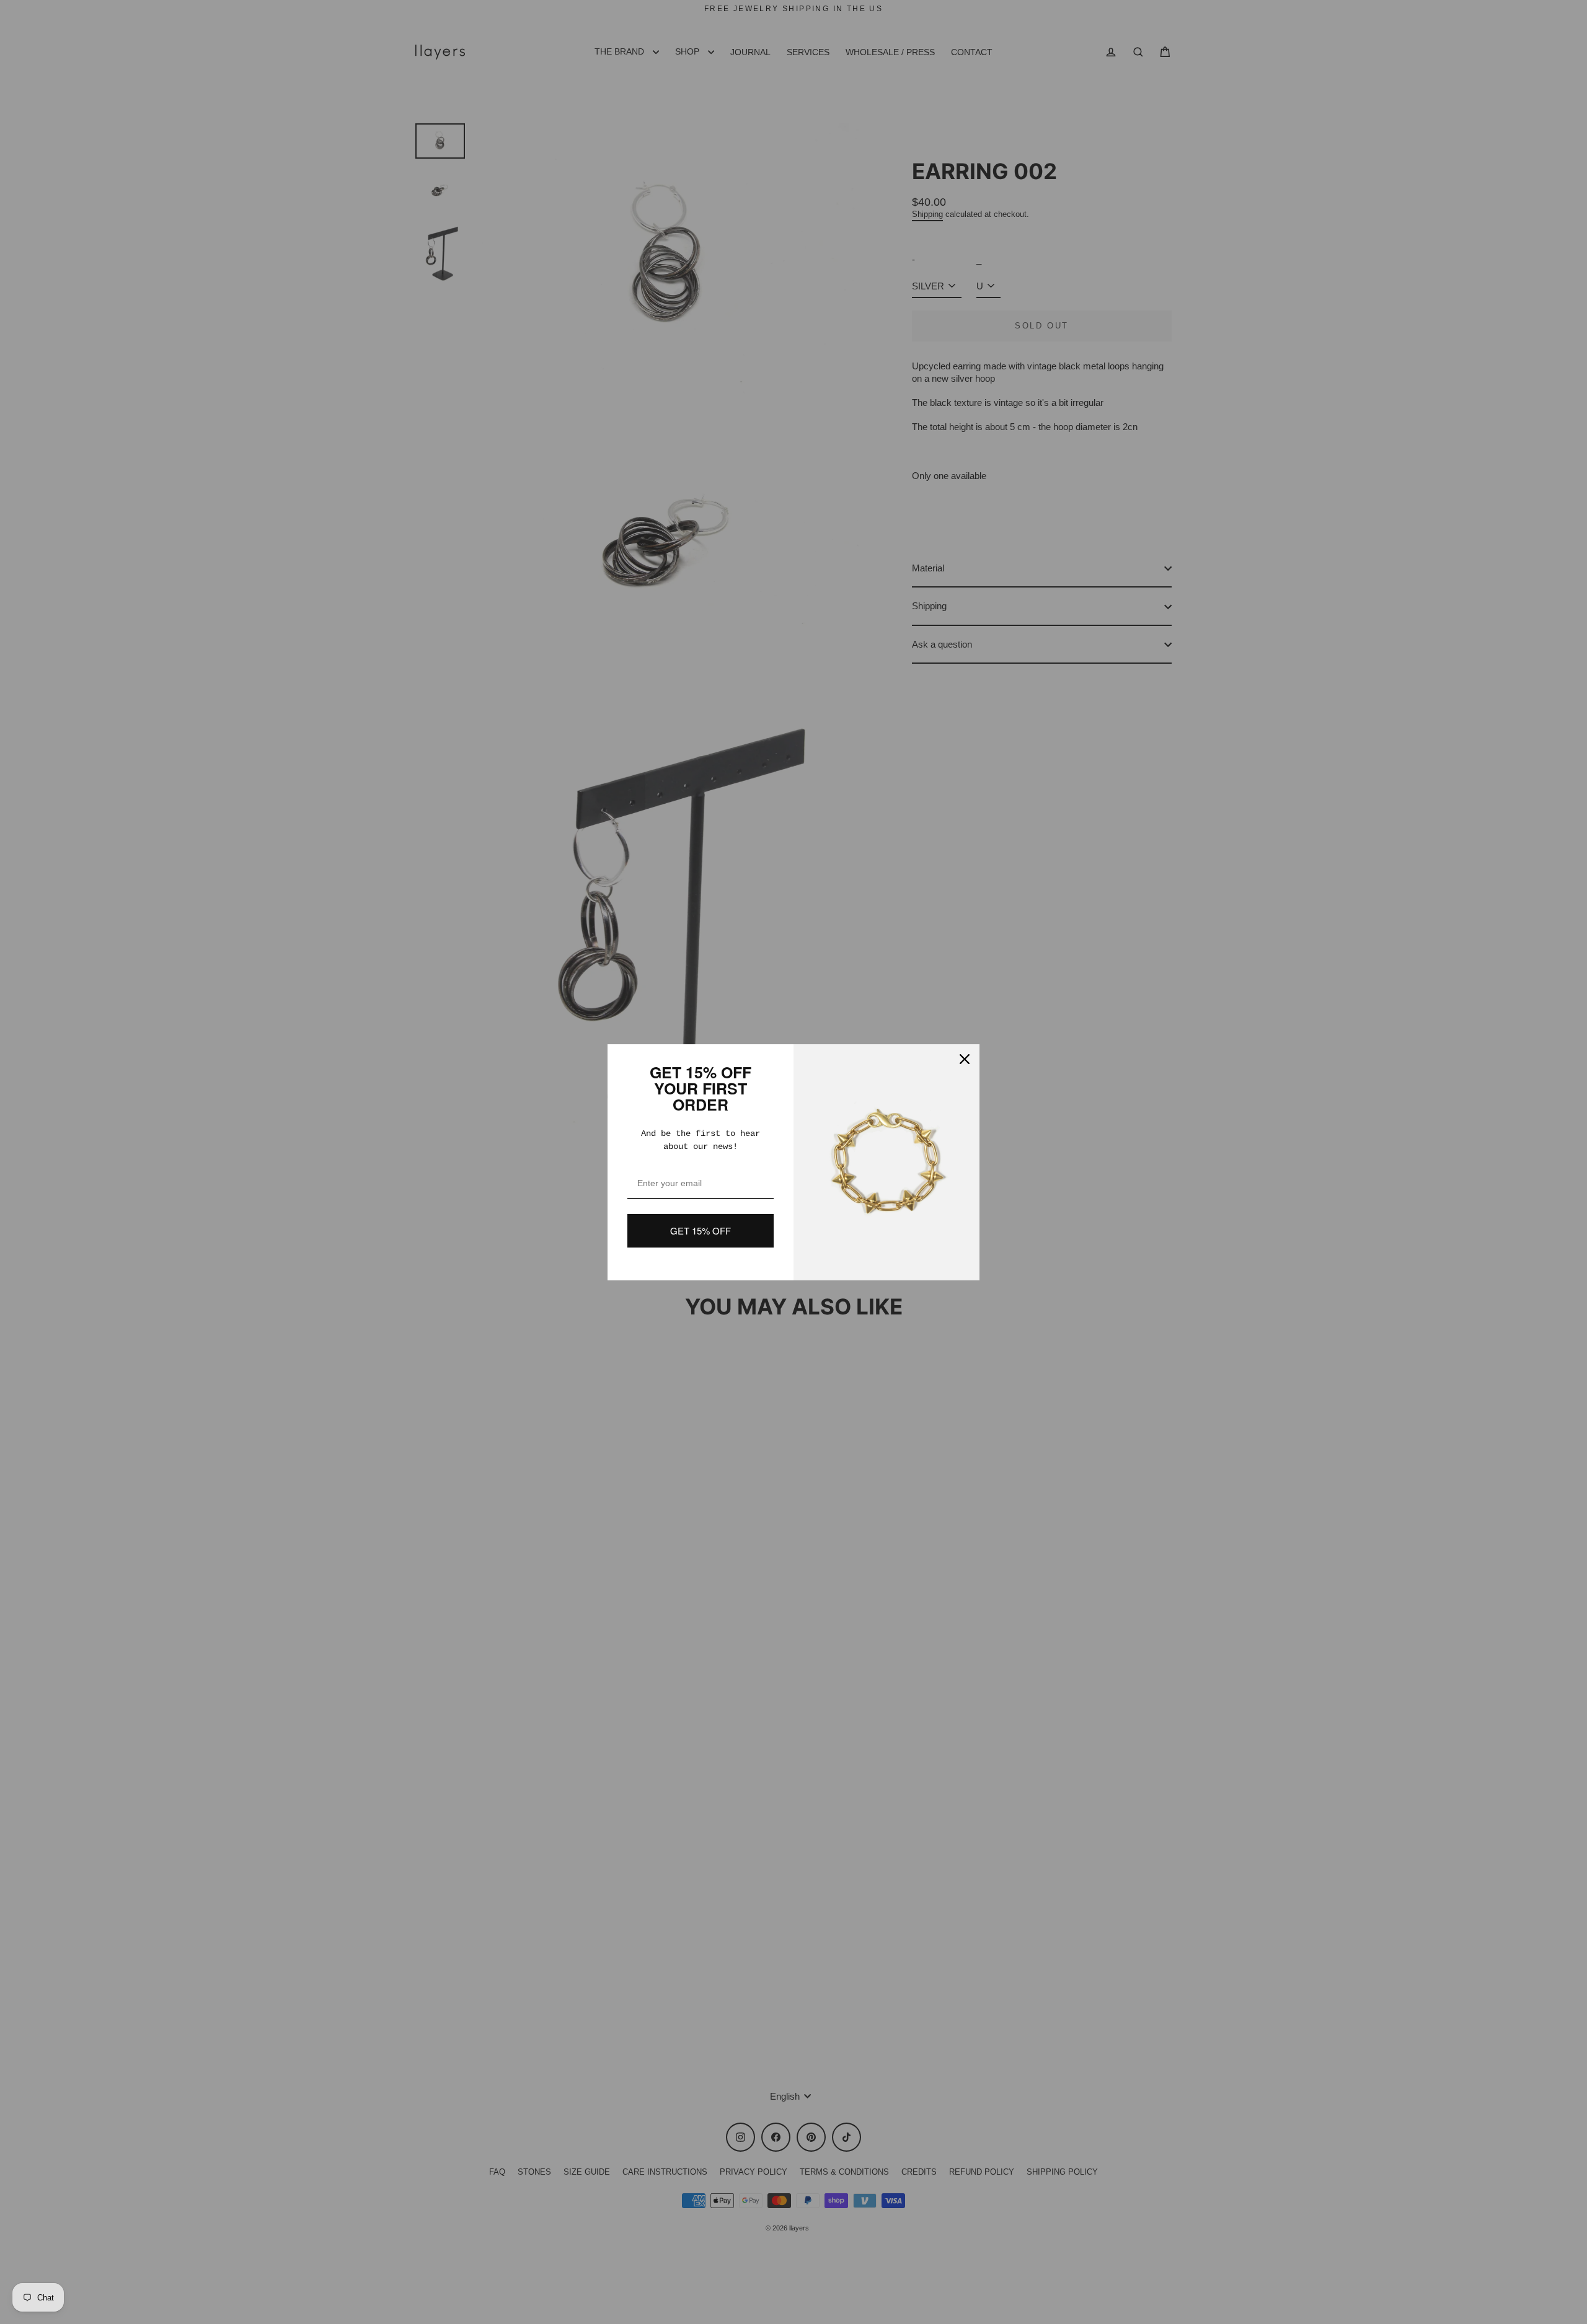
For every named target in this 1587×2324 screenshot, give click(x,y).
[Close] (965, 1059)
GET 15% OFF (701, 1230)
